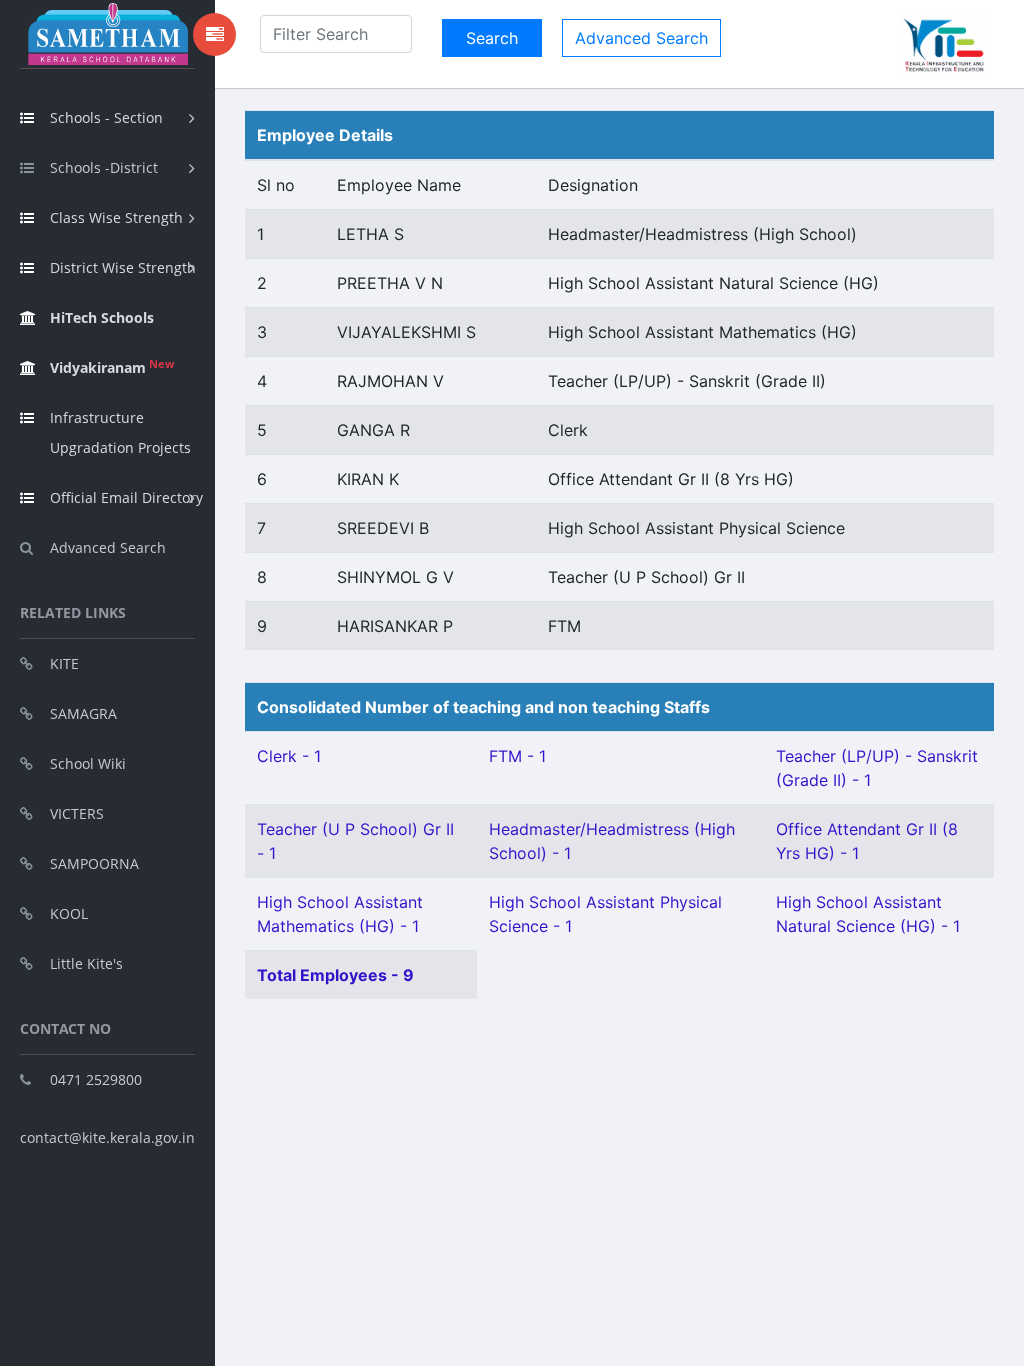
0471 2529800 (96, 1079)
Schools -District (104, 167)
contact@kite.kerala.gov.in (107, 1137)
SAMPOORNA (94, 863)
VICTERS (77, 813)
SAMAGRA (83, 713)
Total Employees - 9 (335, 975)
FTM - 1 (517, 756)
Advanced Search (108, 547)
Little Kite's (86, 963)
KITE (64, 663)
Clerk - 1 (289, 756)
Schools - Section (106, 117)
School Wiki (88, 763)
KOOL (69, 913)
